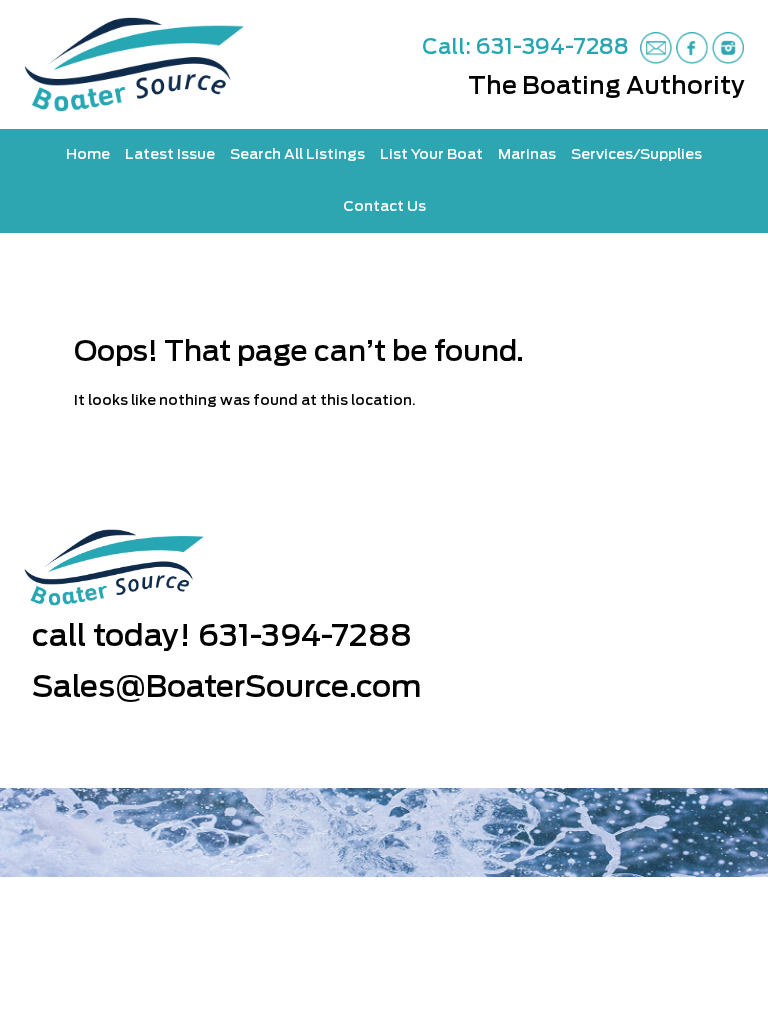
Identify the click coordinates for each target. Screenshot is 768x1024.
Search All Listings (297, 155)
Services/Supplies (636, 155)
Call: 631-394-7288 (525, 47)
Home (88, 155)
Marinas (527, 155)
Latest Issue (170, 155)
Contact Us (384, 207)
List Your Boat (431, 155)
